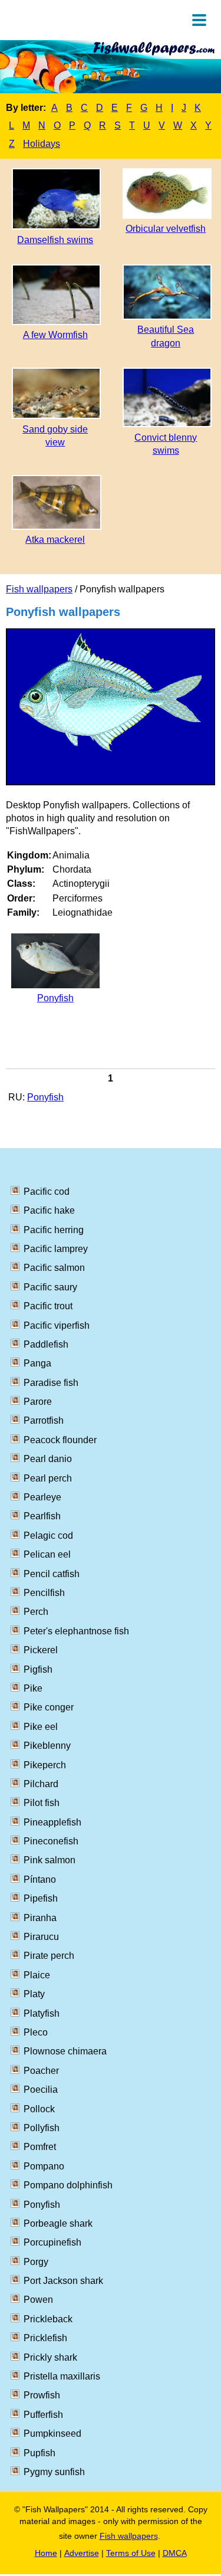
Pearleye (42, 1497)
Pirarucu (41, 1937)
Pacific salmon (54, 1268)
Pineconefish (51, 1841)
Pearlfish (42, 1516)
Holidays (42, 144)
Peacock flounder (60, 1440)
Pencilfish (44, 1593)
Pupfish (39, 2453)
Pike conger (49, 1707)
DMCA (175, 2553)
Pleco (36, 2032)
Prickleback (48, 2319)
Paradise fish (51, 1383)
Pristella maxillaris (62, 2376)
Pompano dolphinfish (68, 2185)
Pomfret (40, 2147)
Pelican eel (47, 1554)
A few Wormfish (55, 335)
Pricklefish (45, 2338)
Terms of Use (131, 2553)
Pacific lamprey (56, 1249)
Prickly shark (50, 2357)
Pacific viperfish (57, 1325)
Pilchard (41, 1784)
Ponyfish (55, 998)
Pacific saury (50, 1287)
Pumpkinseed (52, 2434)
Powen (38, 2300)
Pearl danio (48, 1459)
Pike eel (41, 1727)
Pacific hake (49, 1210)
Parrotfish (44, 1420)
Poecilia (41, 2090)
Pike (33, 1688)
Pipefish (41, 1898)
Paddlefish (46, 1344)
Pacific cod (47, 1192)
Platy (34, 1994)
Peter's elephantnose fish (76, 1631)
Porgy (36, 2262)
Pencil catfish (52, 1574)
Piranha (40, 1918)
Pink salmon (50, 1860)
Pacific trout (48, 1306)
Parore (38, 1402)
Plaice (37, 1975)
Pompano (44, 2166)
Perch (36, 1612)
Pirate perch (49, 1956)
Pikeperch (45, 1765)
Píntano (40, 1879)
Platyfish (42, 2013)
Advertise (82, 2553)
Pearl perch (48, 1478)
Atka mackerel (55, 540)
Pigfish (38, 1669)
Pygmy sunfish (54, 2472)
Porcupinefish (52, 2242)
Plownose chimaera (65, 2051)
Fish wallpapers (39, 589)
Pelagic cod (48, 1536)
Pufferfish (43, 2415)
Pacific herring (54, 1230)
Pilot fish (42, 1803)
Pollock (39, 2109)
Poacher (41, 2071)
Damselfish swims (55, 240)
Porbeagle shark (58, 2223)
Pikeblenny (47, 1746)
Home (46, 2553)
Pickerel (41, 1650)
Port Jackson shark (63, 2281)
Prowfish (42, 2395)
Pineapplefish (52, 1822)
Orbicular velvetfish (166, 229)
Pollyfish (42, 2128)
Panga (37, 1363)
